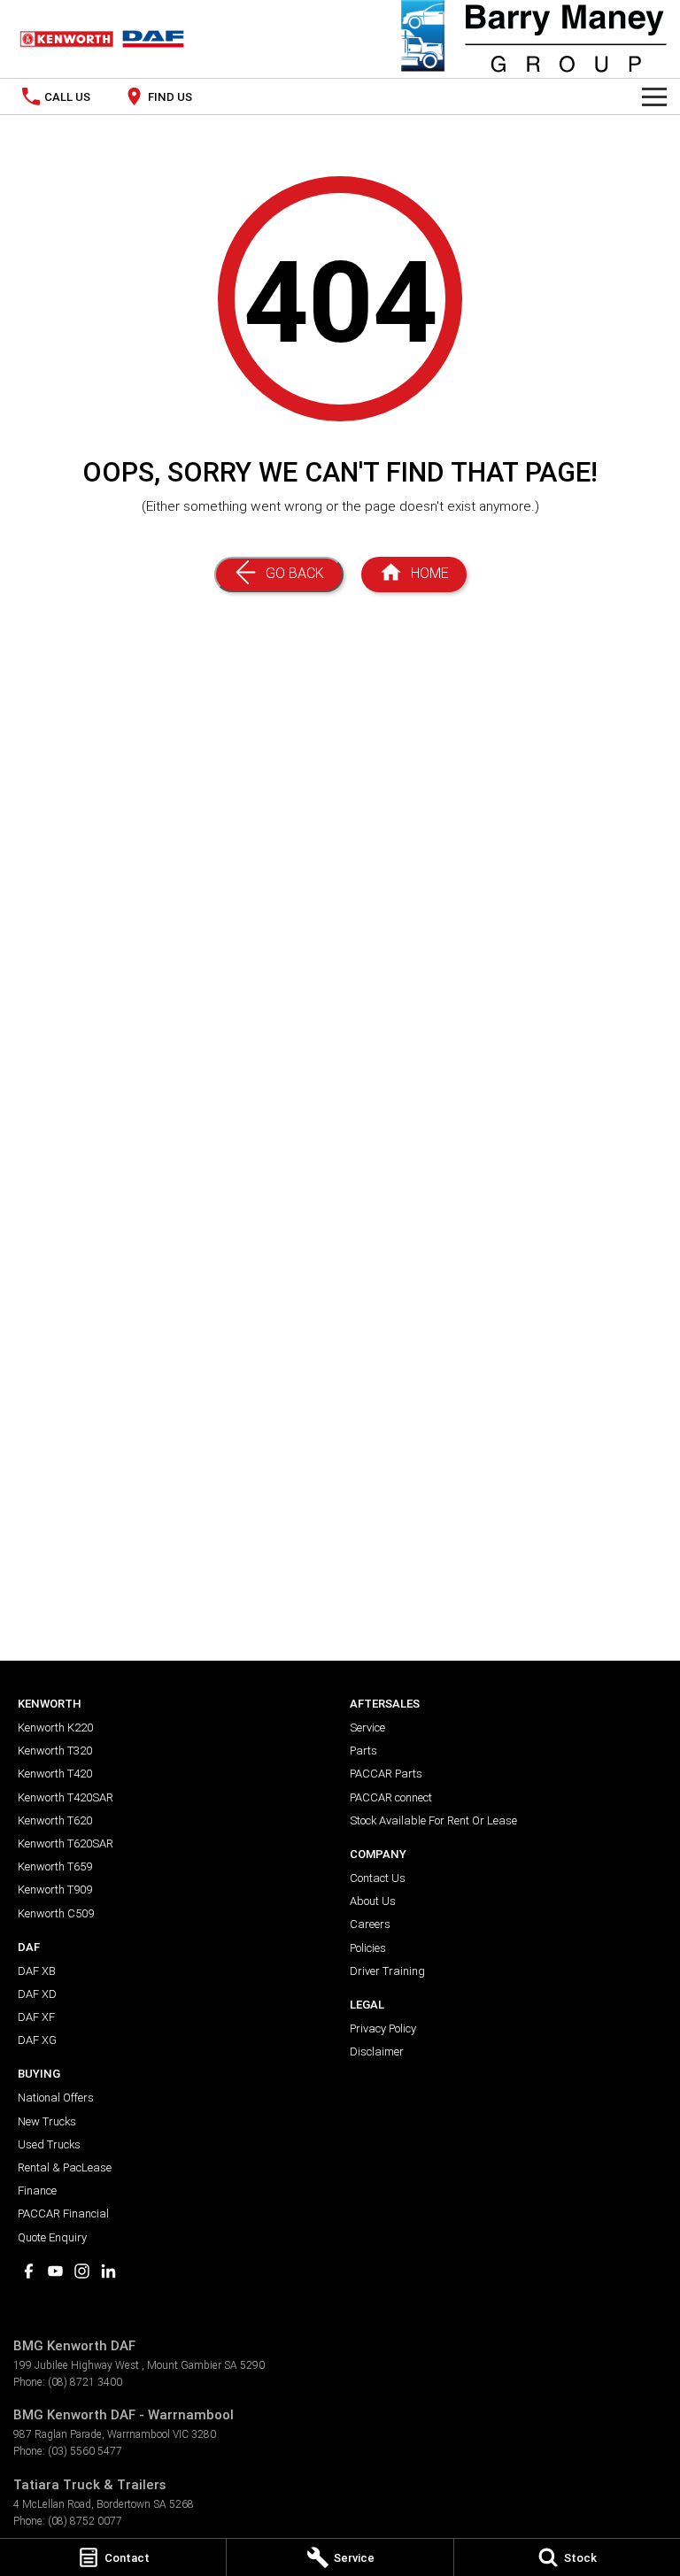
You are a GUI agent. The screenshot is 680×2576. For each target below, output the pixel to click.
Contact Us (378, 1878)
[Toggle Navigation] (654, 96)
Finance (37, 2190)
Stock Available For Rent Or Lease (433, 1820)
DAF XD (37, 1994)
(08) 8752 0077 (85, 2521)
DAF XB (37, 1971)
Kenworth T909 (55, 1890)
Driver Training (387, 1971)
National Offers (56, 2098)
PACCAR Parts (386, 1774)
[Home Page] (102, 39)
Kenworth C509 (56, 1913)
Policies (368, 1948)
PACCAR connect (391, 1797)
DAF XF (36, 2017)
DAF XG (37, 2040)
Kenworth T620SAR (66, 1843)
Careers (370, 1924)
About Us (373, 1901)
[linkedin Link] (108, 2271)
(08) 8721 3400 (85, 2382)
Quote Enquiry (52, 2237)
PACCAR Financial (63, 2214)
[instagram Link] (82, 2271)
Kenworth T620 (55, 1820)
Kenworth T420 (55, 1774)
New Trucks (47, 2121)
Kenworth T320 (55, 1751)
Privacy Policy (383, 2028)
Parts (363, 1751)
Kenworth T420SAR (66, 1797)
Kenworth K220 (55, 1728)
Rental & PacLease (65, 2167)
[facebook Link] (29, 2271)
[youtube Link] (55, 2271)
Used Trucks (49, 2144)
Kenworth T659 (55, 1866)
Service (367, 1728)
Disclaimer (377, 2052)
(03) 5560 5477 (85, 2451)
